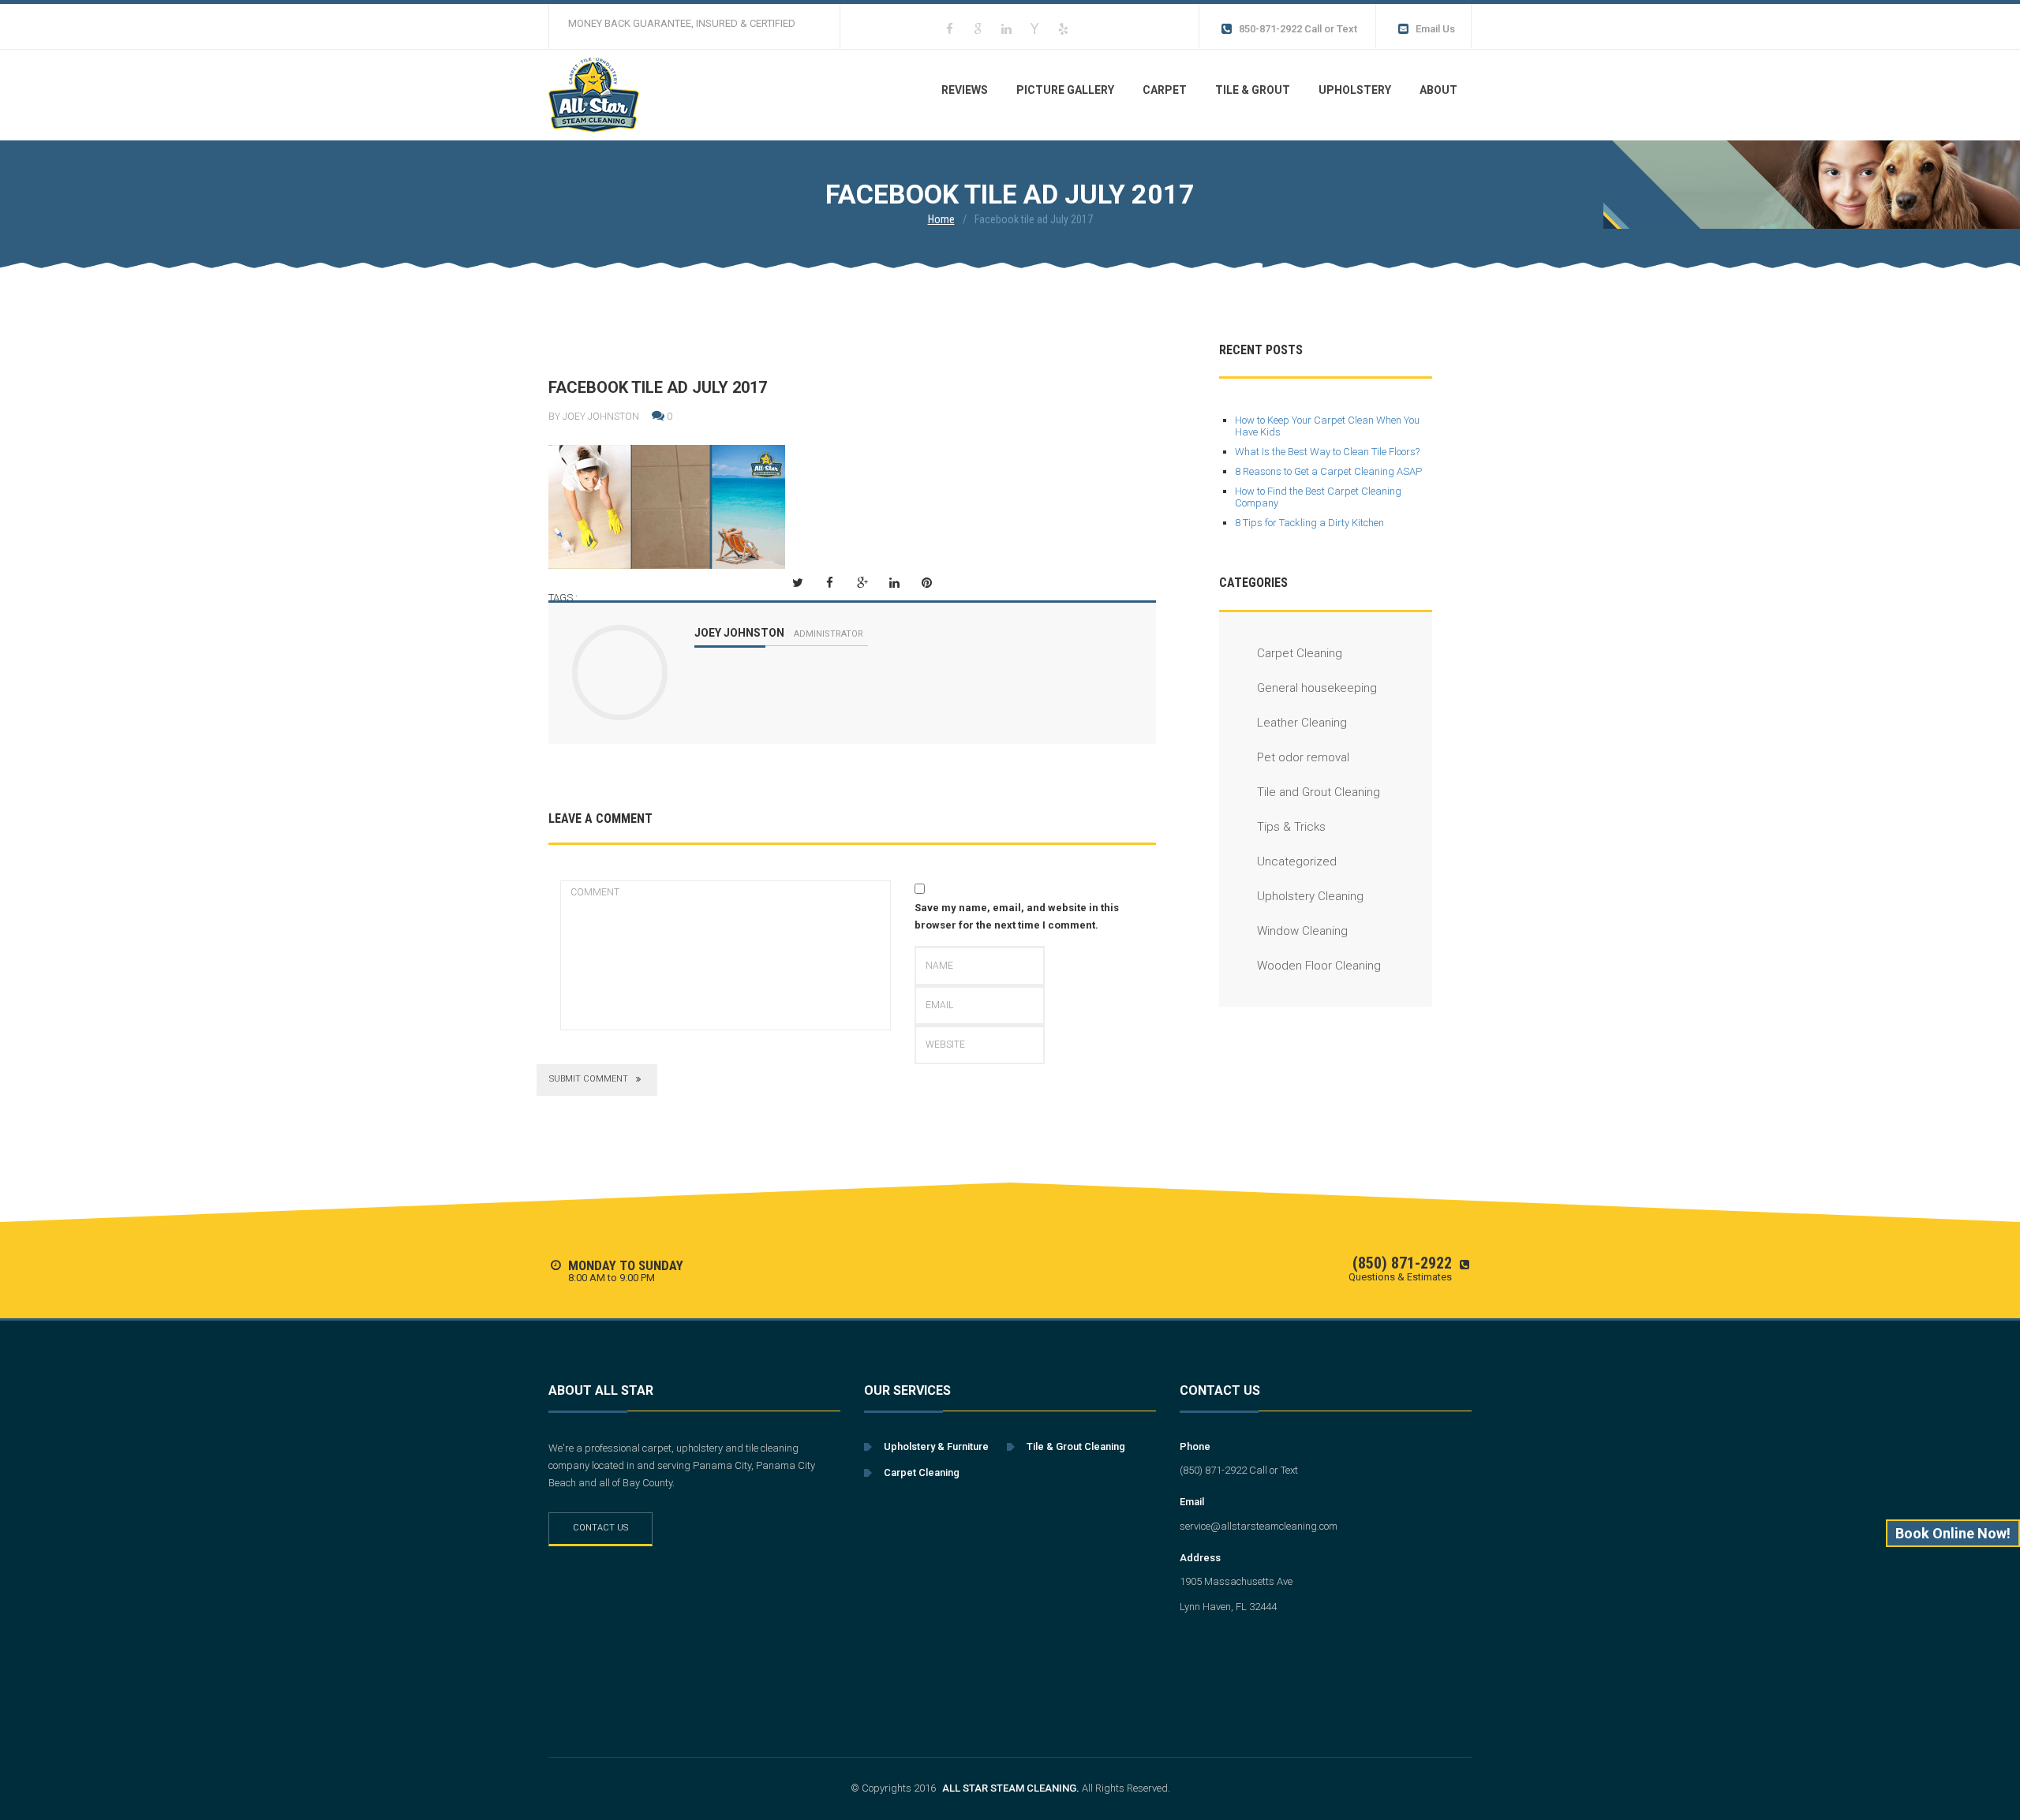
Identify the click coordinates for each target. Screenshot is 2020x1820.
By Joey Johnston (594, 417)
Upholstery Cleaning (1310, 896)
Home (941, 219)
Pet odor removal (1303, 757)
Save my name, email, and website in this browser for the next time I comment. (1017, 916)
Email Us (1435, 29)
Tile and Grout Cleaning (1319, 792)
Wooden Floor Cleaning (1319, 966)
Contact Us (600, 1528)
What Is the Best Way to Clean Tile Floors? (1327, 452)
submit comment (589, 1079)
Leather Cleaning (1302, 723)
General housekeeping (1317, 688)
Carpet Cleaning (1300, 653)
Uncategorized (1297, 861)
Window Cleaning (1302, 931)
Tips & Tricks (1291, 827)
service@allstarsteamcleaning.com (1259, 1526)
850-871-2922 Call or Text (1298, 29)
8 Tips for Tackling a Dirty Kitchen (1309, 523)
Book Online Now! (1953, 1533)
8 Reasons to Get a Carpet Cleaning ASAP (1328, 471)
